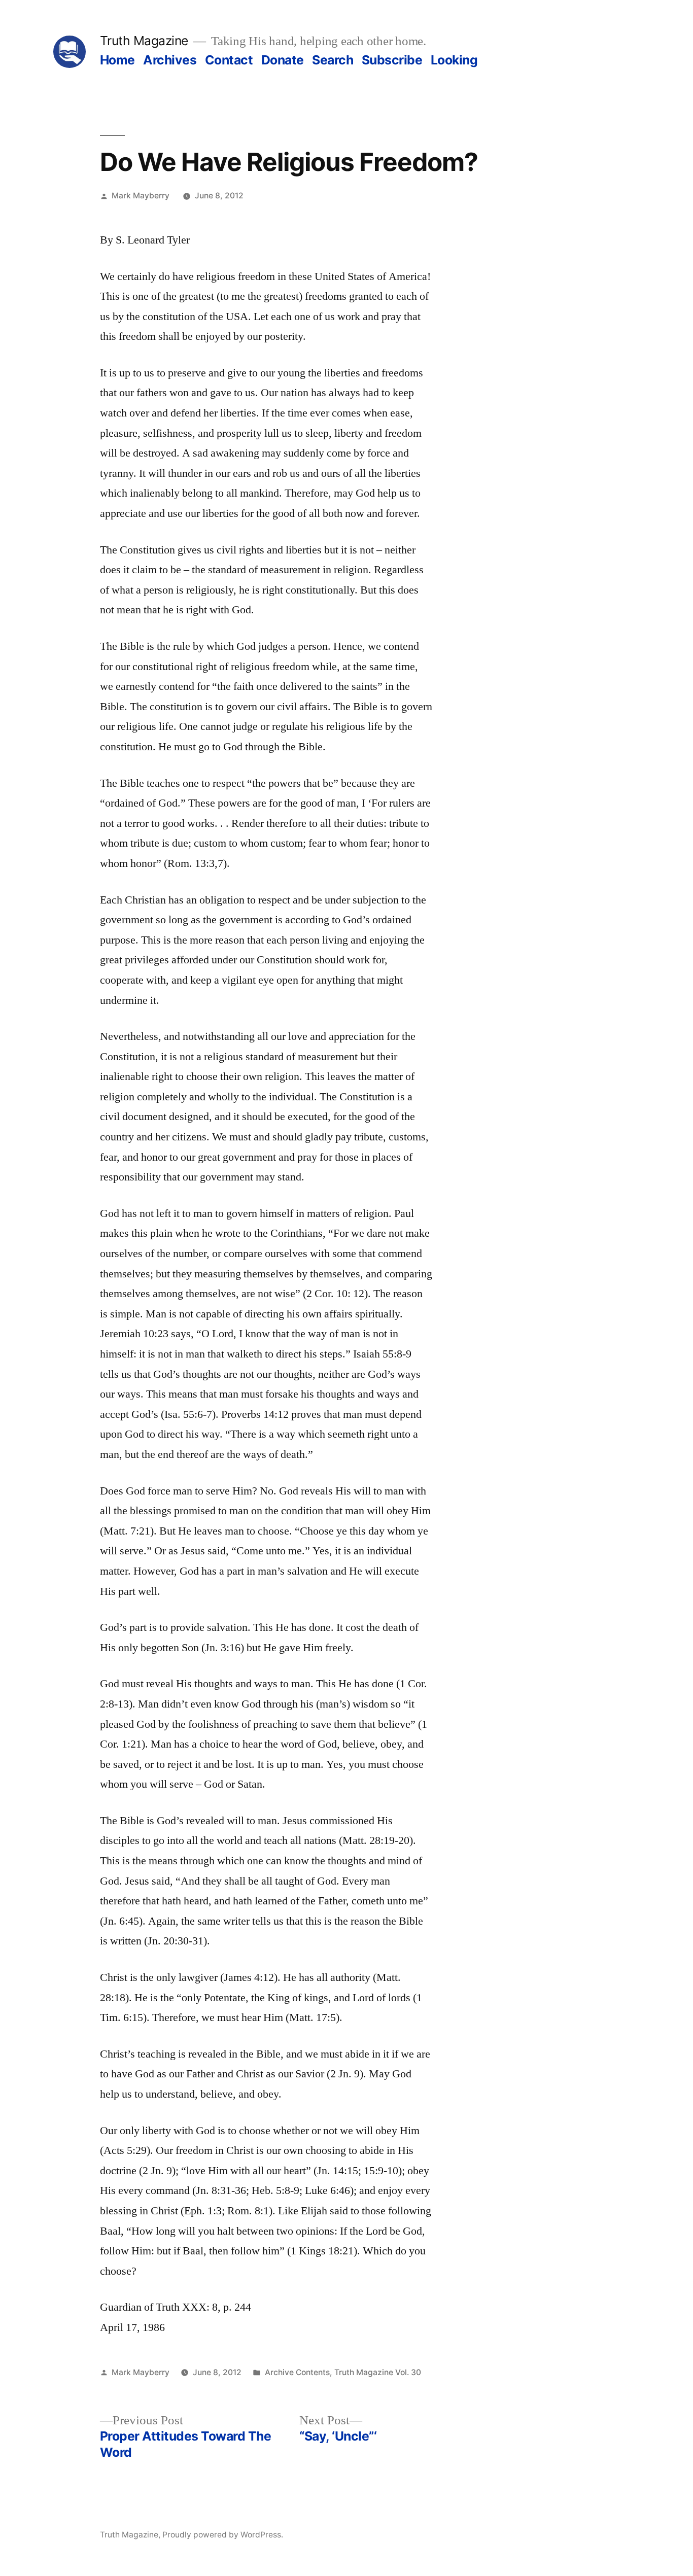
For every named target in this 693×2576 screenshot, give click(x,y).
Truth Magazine (144, 41)
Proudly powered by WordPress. (223, 2535)
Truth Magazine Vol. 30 (378, 2372)
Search (333, 60)
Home (117, 60)
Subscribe (392, 60)
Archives (170, 60)
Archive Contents (297, 2372)
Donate (283, 60)
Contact (229, 60)
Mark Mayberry (141, 196)
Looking (454, 60)
